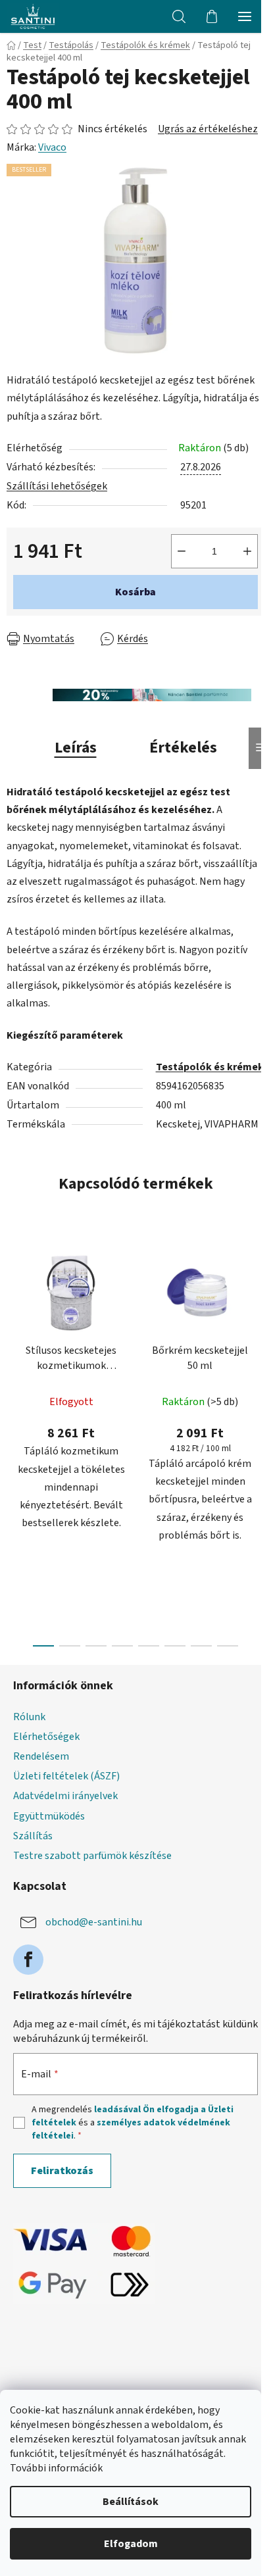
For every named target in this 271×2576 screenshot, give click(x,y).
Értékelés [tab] (183, 748)
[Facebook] (28, 1960)
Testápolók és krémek (210, 1067)
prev (14, 1333)
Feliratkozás (62, 2171)
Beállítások (131, 2502)
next (257, 1333)
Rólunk (29, 1717)
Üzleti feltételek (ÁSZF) (66, 1776)
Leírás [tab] (76, 748)
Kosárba (135, 592)
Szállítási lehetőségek (57, 486)
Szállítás (33, 1836)
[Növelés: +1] (247, 551)
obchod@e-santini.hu (94, 1922)
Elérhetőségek (46, 1737)
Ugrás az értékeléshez (208, 129)
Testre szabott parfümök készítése (92, 1856)
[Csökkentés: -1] (182, 551)
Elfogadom (131, 2544)
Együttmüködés (49, 1816)
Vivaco (52, 147)
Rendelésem (41, 1756)
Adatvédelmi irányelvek (65, 1796)
